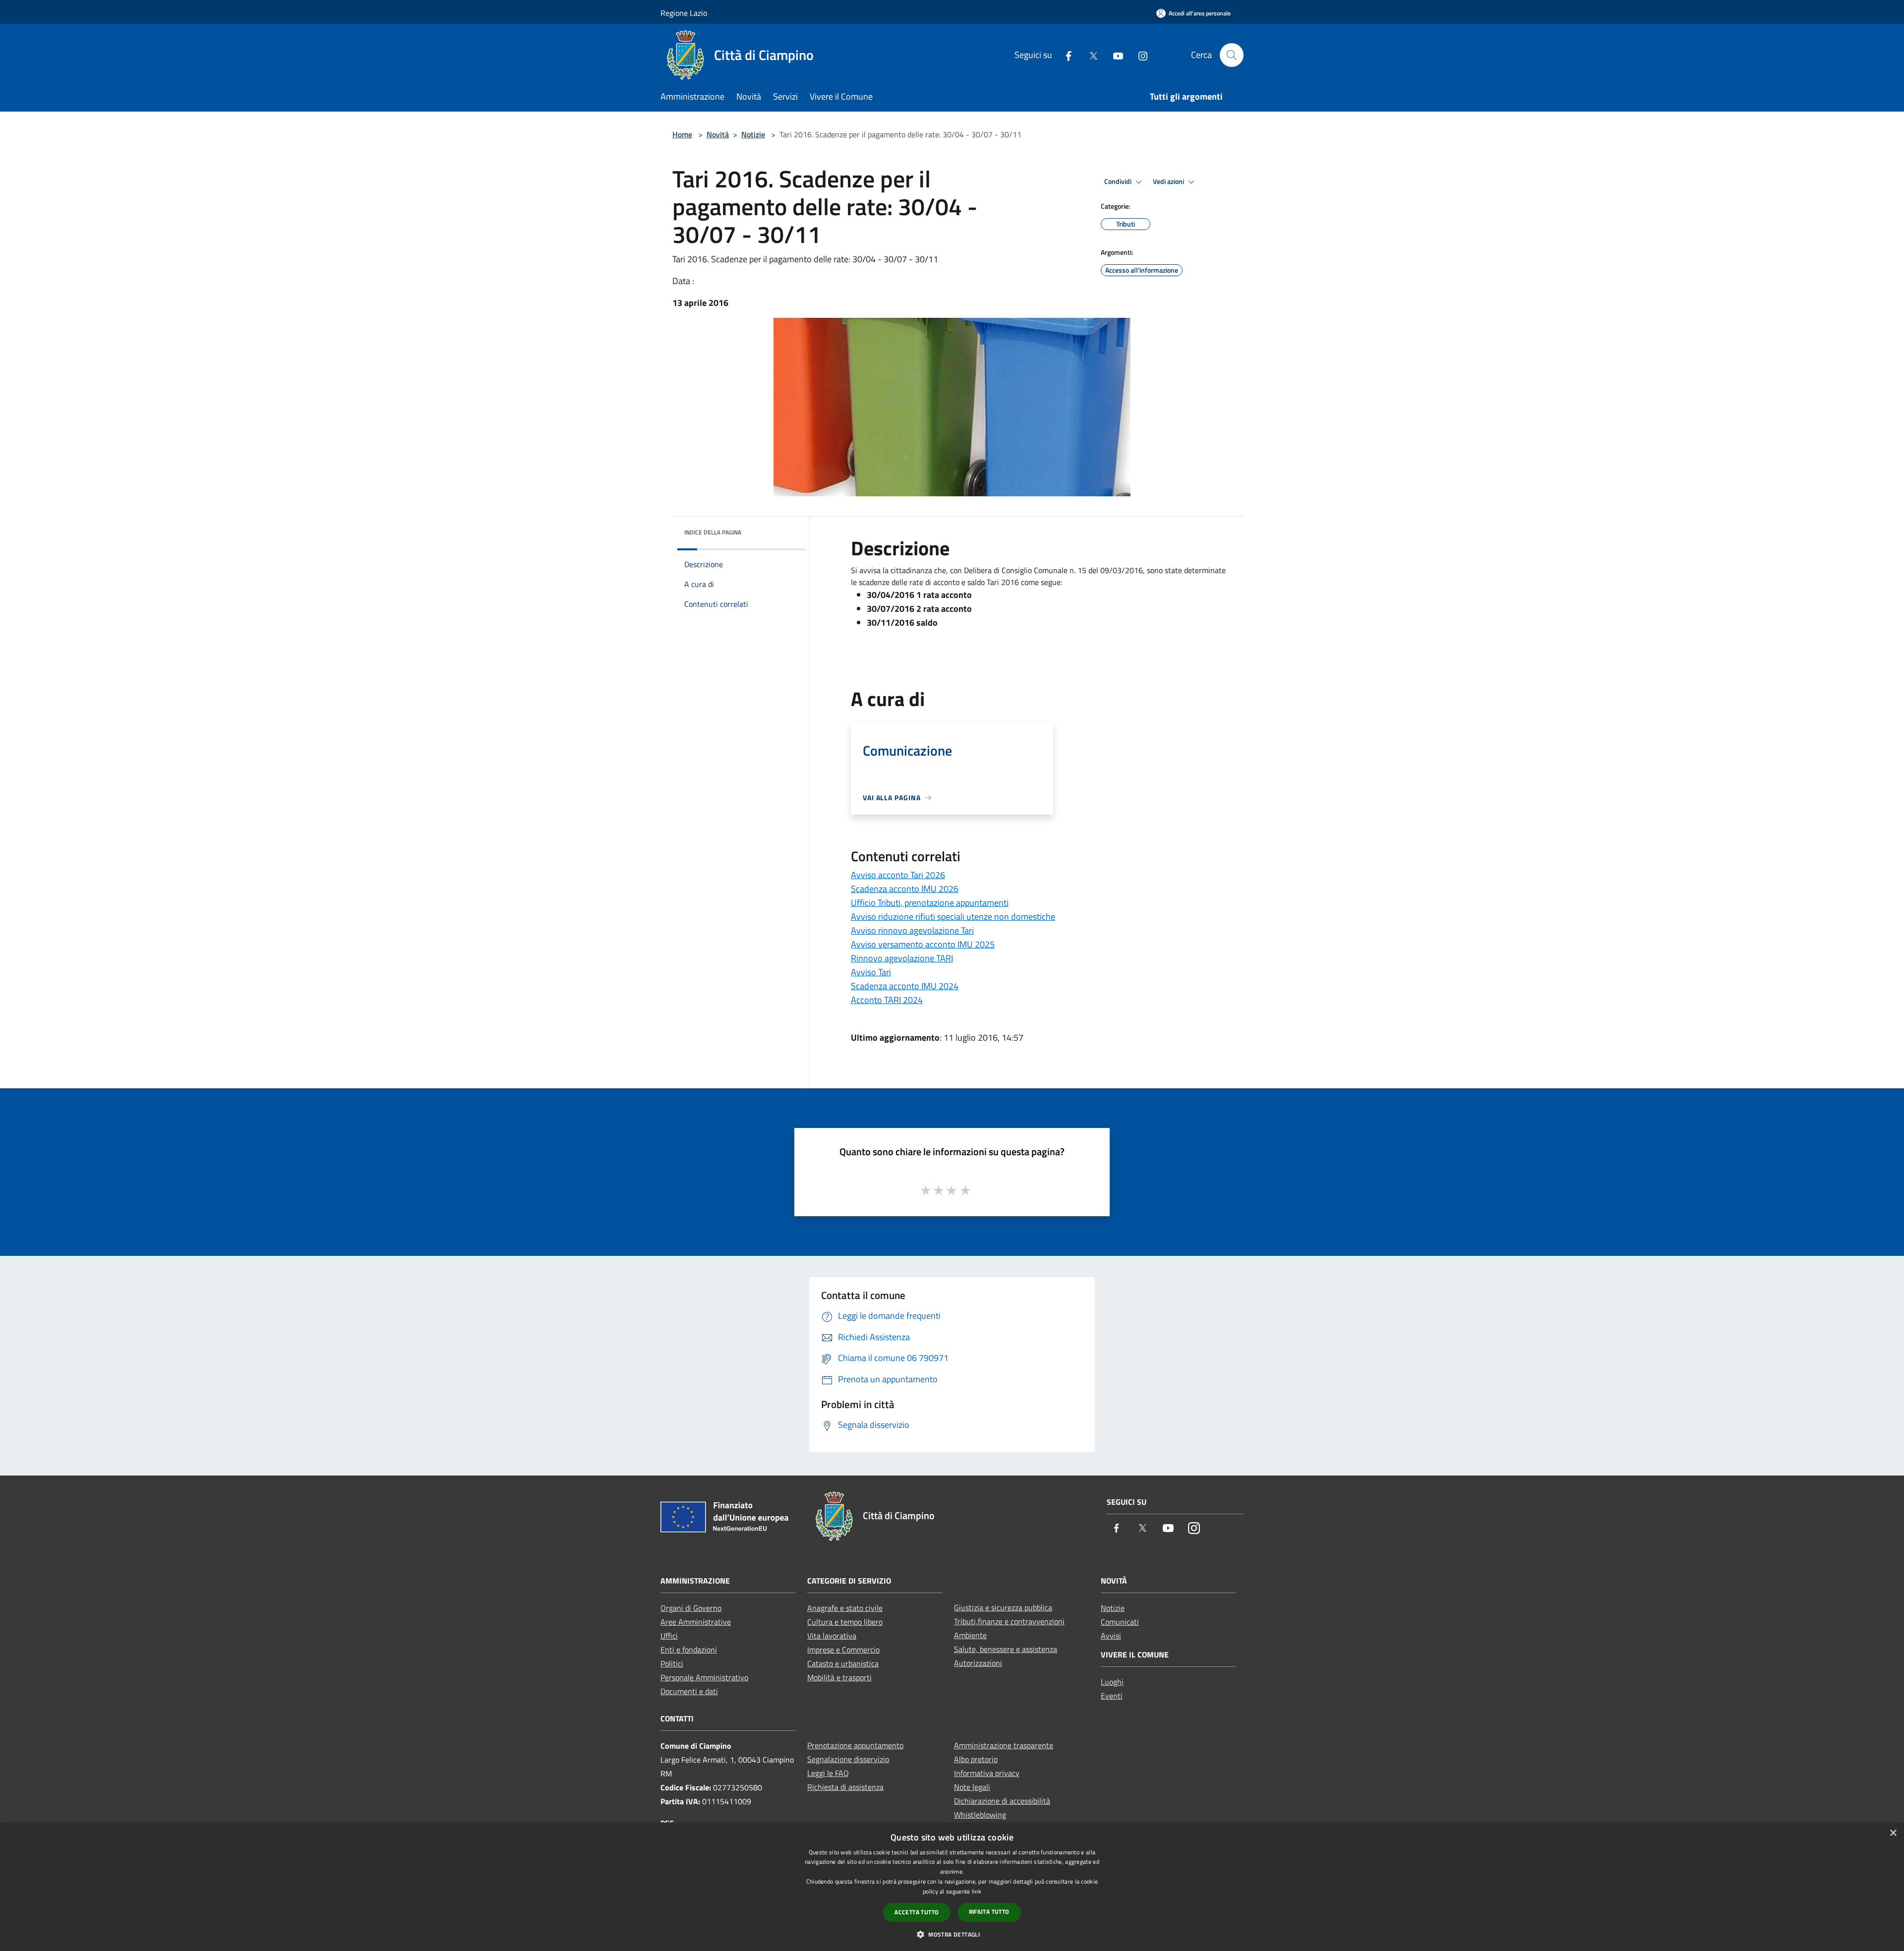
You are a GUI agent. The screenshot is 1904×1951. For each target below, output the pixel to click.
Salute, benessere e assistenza (1006, 1649)
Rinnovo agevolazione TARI (902, 958)
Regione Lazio (684, 13)
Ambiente (970, 1635)
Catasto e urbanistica (843, 1663)
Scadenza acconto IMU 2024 (905, 986)
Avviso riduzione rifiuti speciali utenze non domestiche (953, 916)
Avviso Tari (871, 972)
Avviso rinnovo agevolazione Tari (912, 930)
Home (682, 134)
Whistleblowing (980, 1815)
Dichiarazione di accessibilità (1002, 1801)
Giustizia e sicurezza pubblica (1003, 1607)
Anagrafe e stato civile (845, 1608)
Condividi (1119, 181)
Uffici (669, 1636)
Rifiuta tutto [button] (989, 1912)
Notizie (753, 134)
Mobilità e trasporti (839, 1677)
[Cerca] (1232, 55)
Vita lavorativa (832, 1636)
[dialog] (952, 1887)
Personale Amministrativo (704, 1677)
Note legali (972, 1787)
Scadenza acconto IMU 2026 (905, 889)
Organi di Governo (691, 1608)
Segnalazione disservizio (848, 1759)
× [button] (1893, 1833)
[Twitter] (1089, 55)
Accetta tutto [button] (917, 1912)
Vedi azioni (1169, 181)
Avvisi (1111, 1636)
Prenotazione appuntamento (855, 1745)
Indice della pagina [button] (713, 532)
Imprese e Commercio (843, 1650)
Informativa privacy (987, 1773)
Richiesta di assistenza (845, 1787)
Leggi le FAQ (828, 1773)
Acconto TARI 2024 (887, 1000)
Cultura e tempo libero (845, 1622)
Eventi (1112, 1696)
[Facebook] (1065, 55)
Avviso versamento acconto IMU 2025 (923, 944)
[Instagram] (1139, 55)
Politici (672, 1663)
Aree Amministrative (696, 1622)
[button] (952, 1934)
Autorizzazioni (978, 1663)
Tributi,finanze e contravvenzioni (1009, 1621)
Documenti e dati (689, 1691)
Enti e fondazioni (689, 1650)
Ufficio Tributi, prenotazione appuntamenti (930, 903)
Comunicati (1120, 1622)
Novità (718, 134)
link (977, 1891)
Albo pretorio (976, 1759)
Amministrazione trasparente (1004, 1745)
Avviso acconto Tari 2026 (898, 875)
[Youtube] (1114, 55)
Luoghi (1112, 1682)
